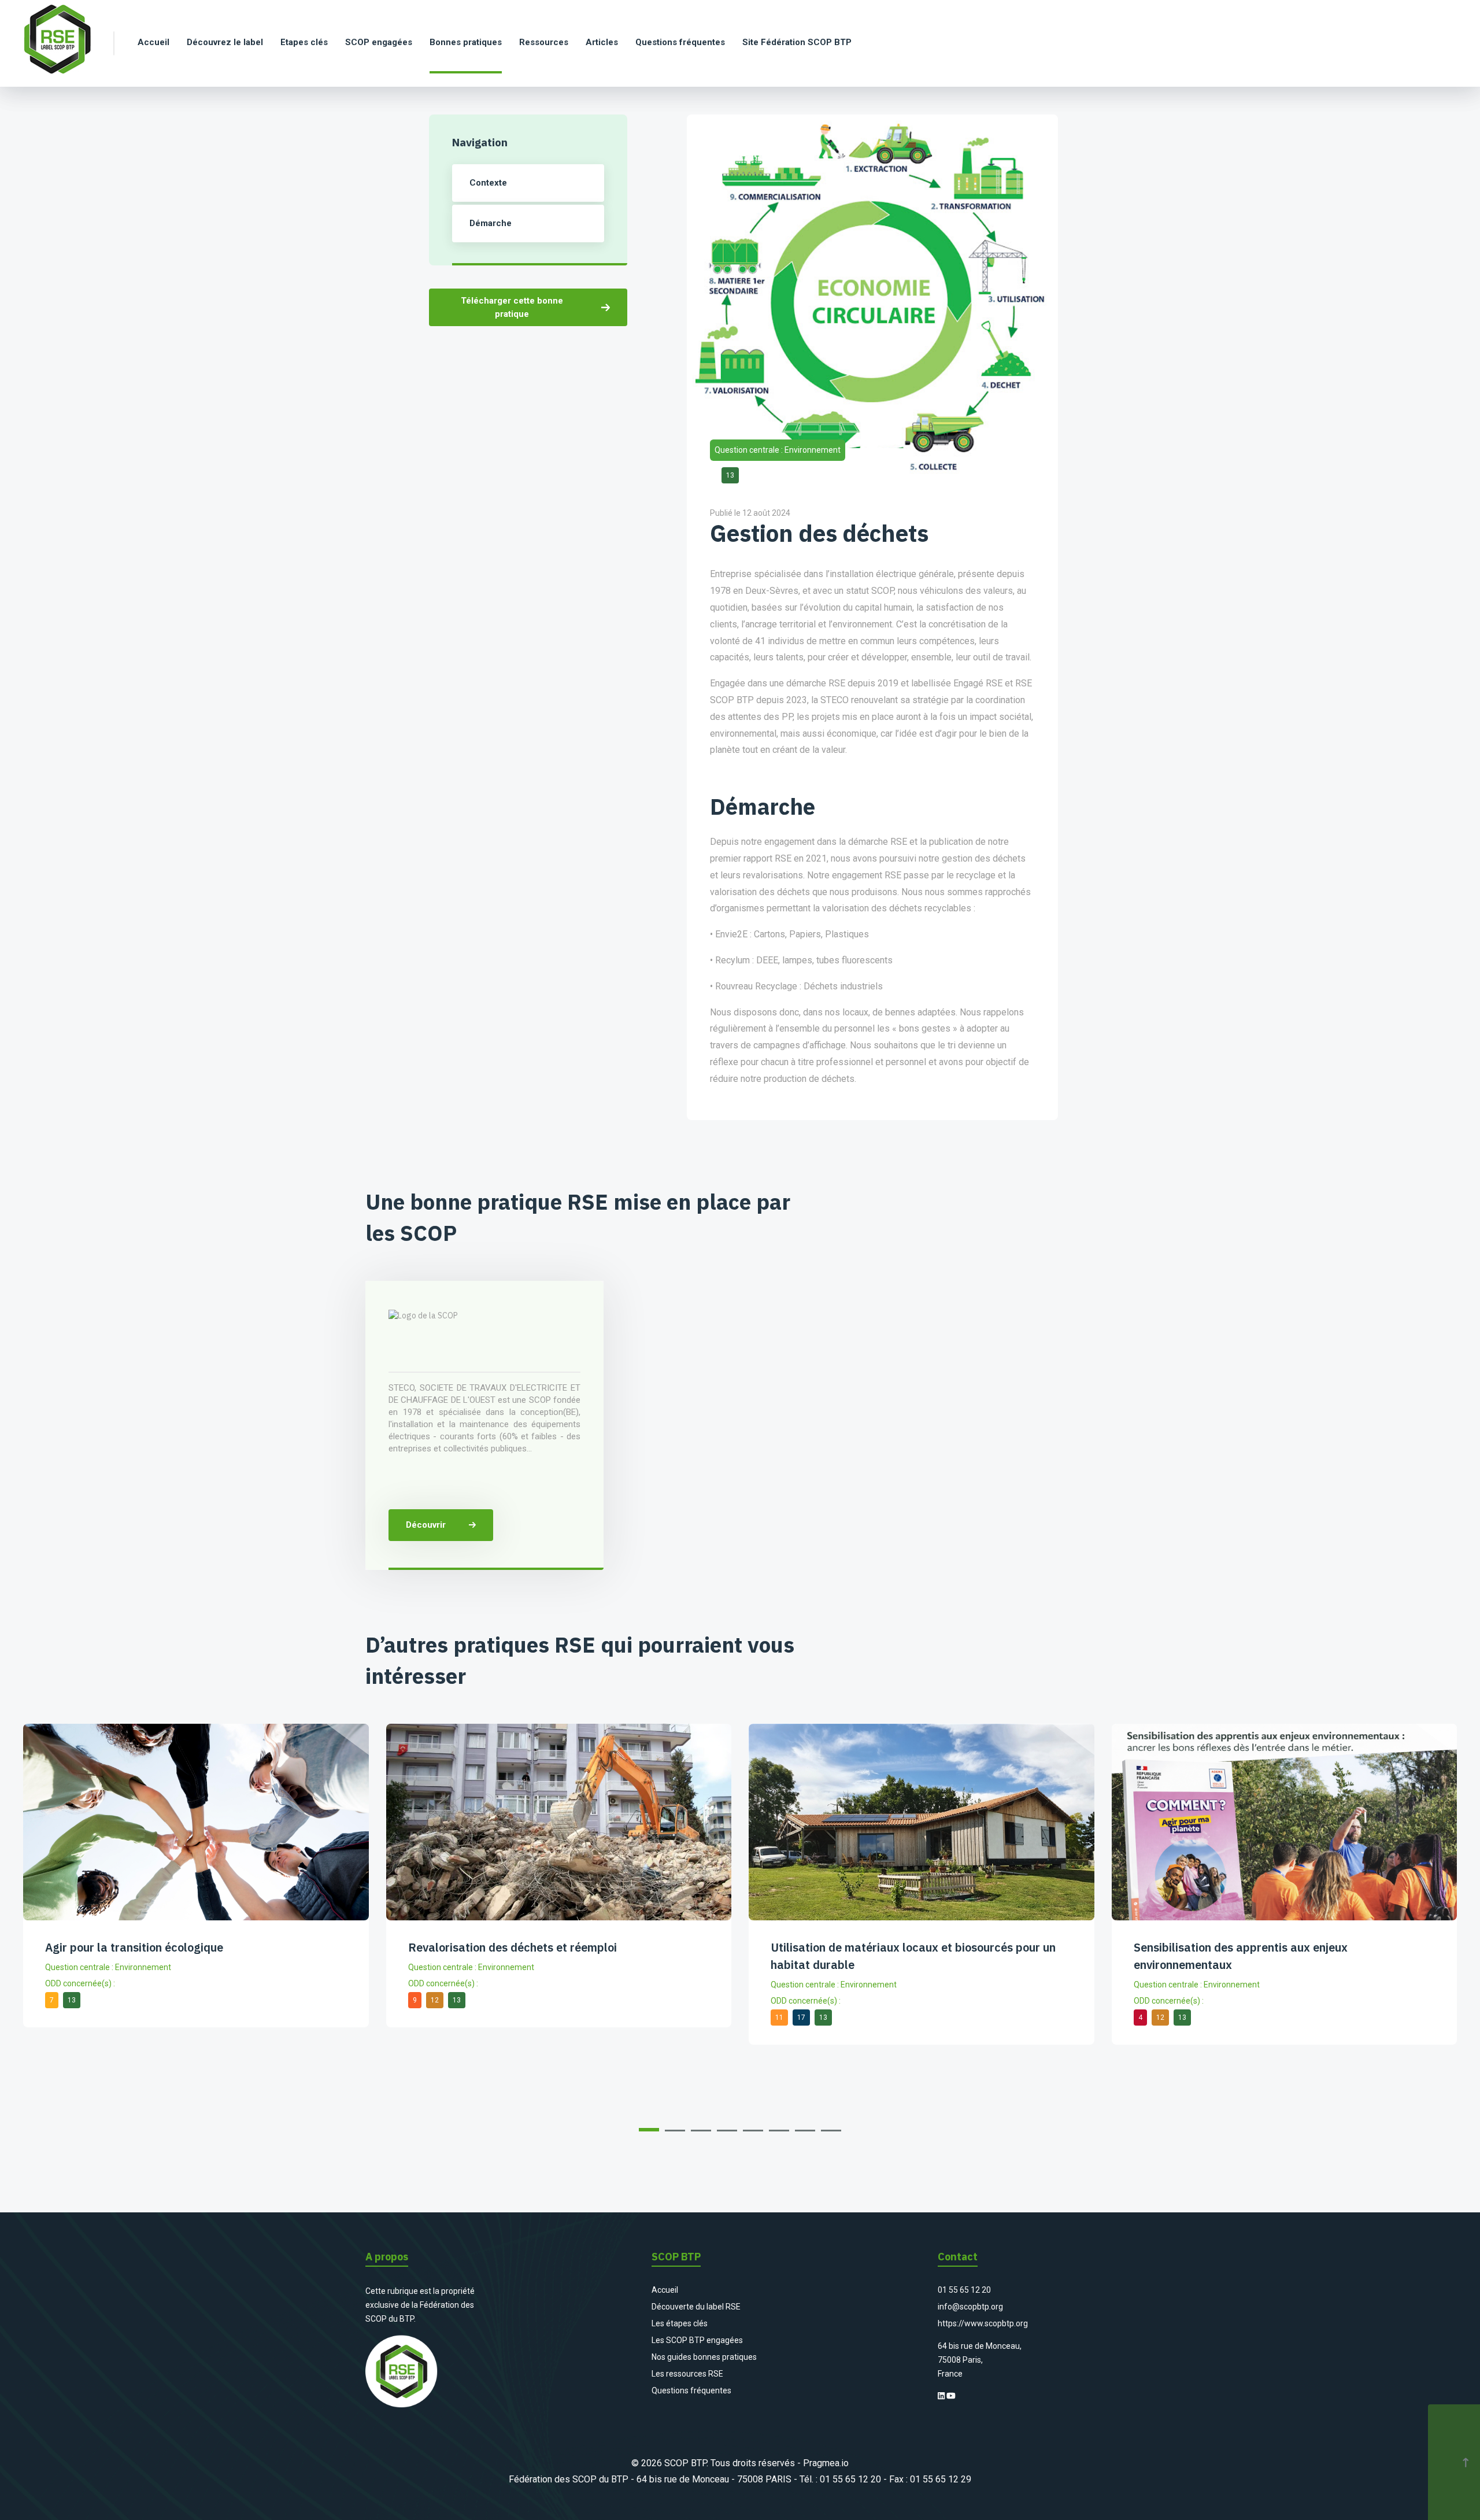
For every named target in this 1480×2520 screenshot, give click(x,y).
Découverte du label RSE (696, 2307)
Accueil (665, 2290)
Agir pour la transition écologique (134, 1947)
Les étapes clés (680, 2323)
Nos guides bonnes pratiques (704, 2357)
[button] (649, 2130)
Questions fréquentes (691, 2390)
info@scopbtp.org (970, 2307)
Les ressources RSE (687, 2374)
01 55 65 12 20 (964, 2290)
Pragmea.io (826, 2463)
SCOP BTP (685, 2463)
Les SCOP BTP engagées (697, 2340)
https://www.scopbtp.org (983, 2323)
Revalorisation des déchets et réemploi (513, 1947)
